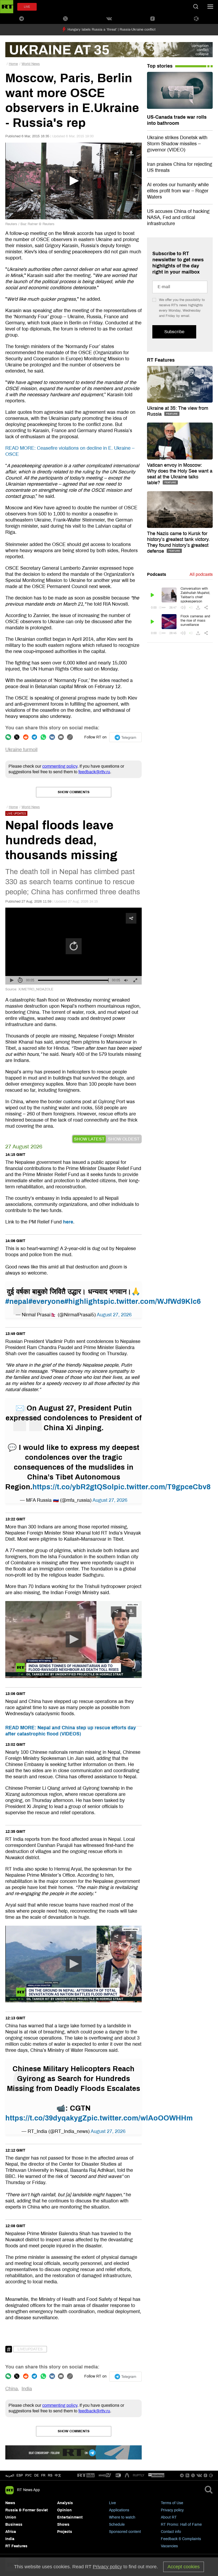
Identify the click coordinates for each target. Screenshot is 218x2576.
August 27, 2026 (114, 1315)
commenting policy (60, 766)
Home (13, 64)
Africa (11, 2532)
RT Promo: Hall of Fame (181, 2525)
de (37, 2475)
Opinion (64, 2510)
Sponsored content (125, 2532)
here (68, 1222)
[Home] (7, 7)
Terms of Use (172, 2503)
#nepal (17, 1301)
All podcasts (201, 574)
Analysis (65, 2503)
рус (29, 2475)
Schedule (117, 2525)
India (27, 2389)
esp (20, 2475)
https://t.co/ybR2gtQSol (73, 1487)
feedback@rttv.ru (94, 772)
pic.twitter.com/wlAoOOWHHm (140, 2118)
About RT (169, 2517)
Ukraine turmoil (21, 750)
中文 (58, 2475)
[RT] (86, 2476)
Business (14, 2525)
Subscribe (174, 332)
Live (112, 2503)
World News (31, 64)
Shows (63, 2525)
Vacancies (169, 2546)
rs (50, 2475)
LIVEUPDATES (30, 2349)
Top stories (160, 66)
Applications (119, 2510)
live (27, 7)
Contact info (171, 2532)
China (12, 2389)
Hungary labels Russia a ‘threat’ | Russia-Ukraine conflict (112, 30)
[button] (74, 1639)
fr (43, 2475)
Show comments (74, 792)
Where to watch (122, 2517)
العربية (10, 2475)
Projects (65, 2532)
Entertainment (70, 2517)
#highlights (84, 1301)
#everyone (46, 1301)
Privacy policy (172, 2510)
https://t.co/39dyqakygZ (46, 2118)
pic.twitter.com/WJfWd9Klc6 (152, 1301)
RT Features (161, 360)
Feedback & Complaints (181, 2539)
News (10, 2503)
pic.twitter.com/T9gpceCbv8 (162, 1487)
